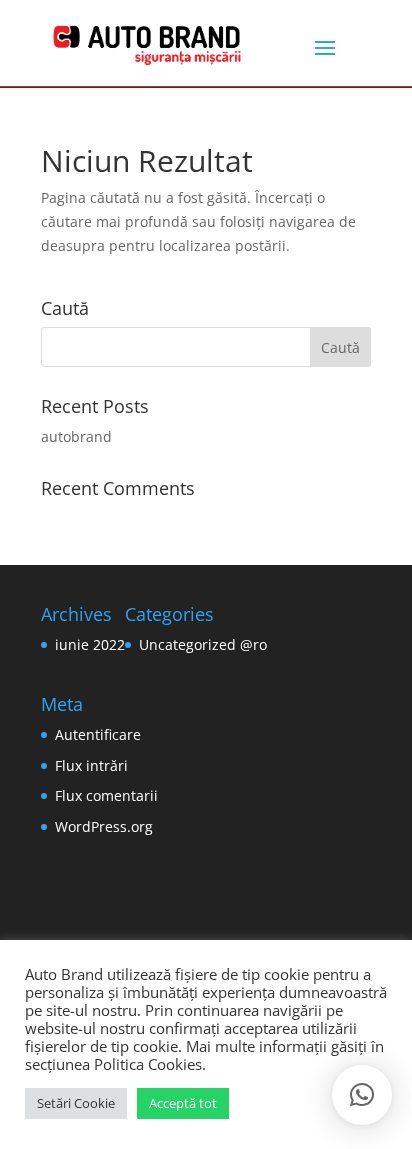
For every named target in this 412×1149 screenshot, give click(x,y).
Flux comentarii (106, 795)
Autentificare (98, 734)
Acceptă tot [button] (183, 1103)
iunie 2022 (90, 644)
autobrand (76, 436)
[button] (362, 1095)
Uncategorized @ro (203, 644)
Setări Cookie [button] (76, 1103)
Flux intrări (91, 765)
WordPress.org (104, 826)
